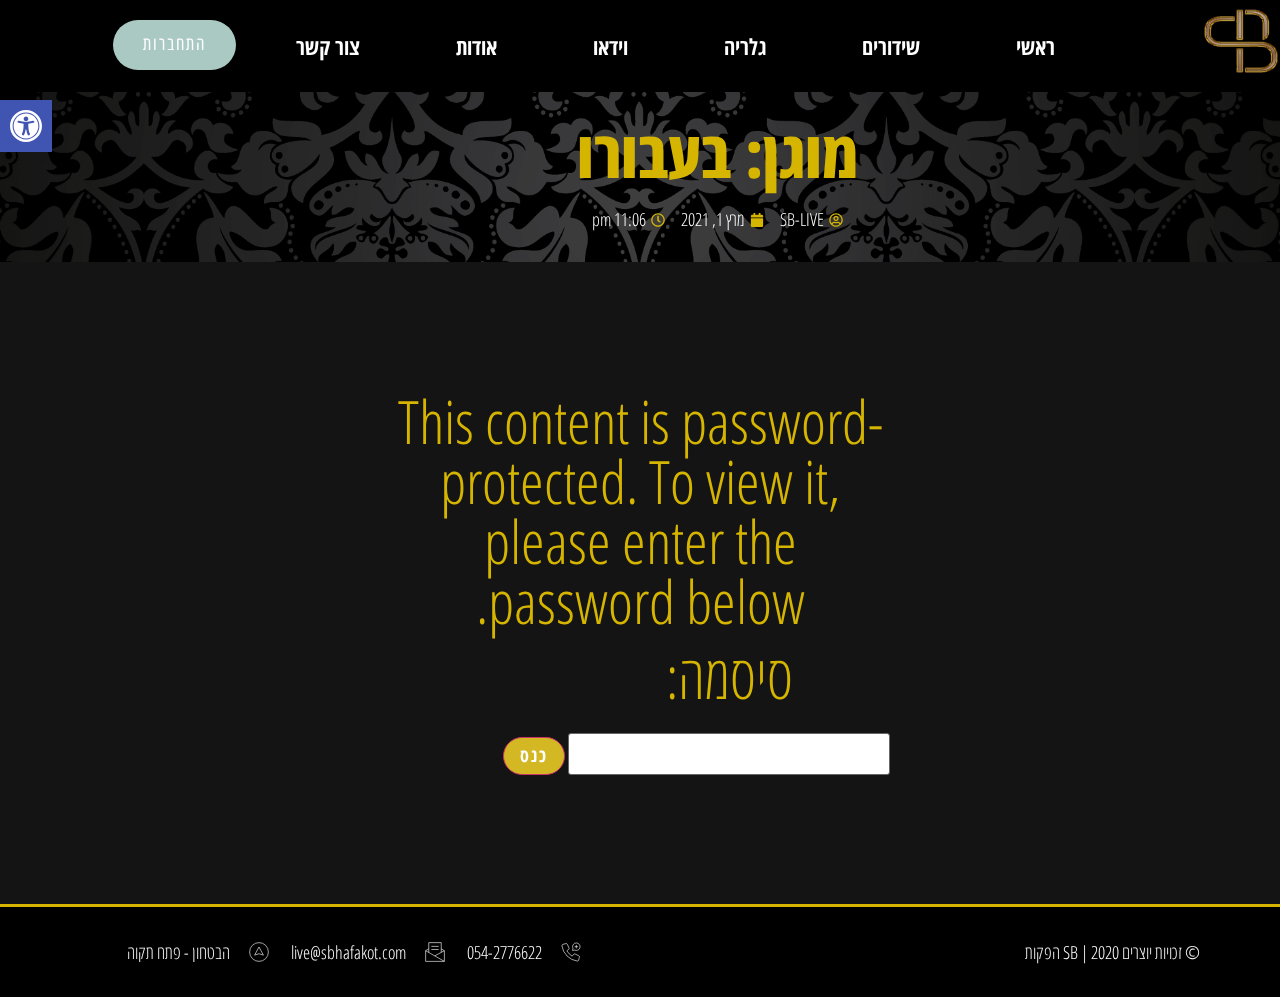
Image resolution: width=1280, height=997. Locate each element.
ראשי (1035, 46)
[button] (26, 126)
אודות (476, 46)
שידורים (891, 46)
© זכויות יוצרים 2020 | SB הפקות (1112, 952)
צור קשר (328, 46)
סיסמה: (729, 681)
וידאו (610, 46)
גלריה (745, 46)
